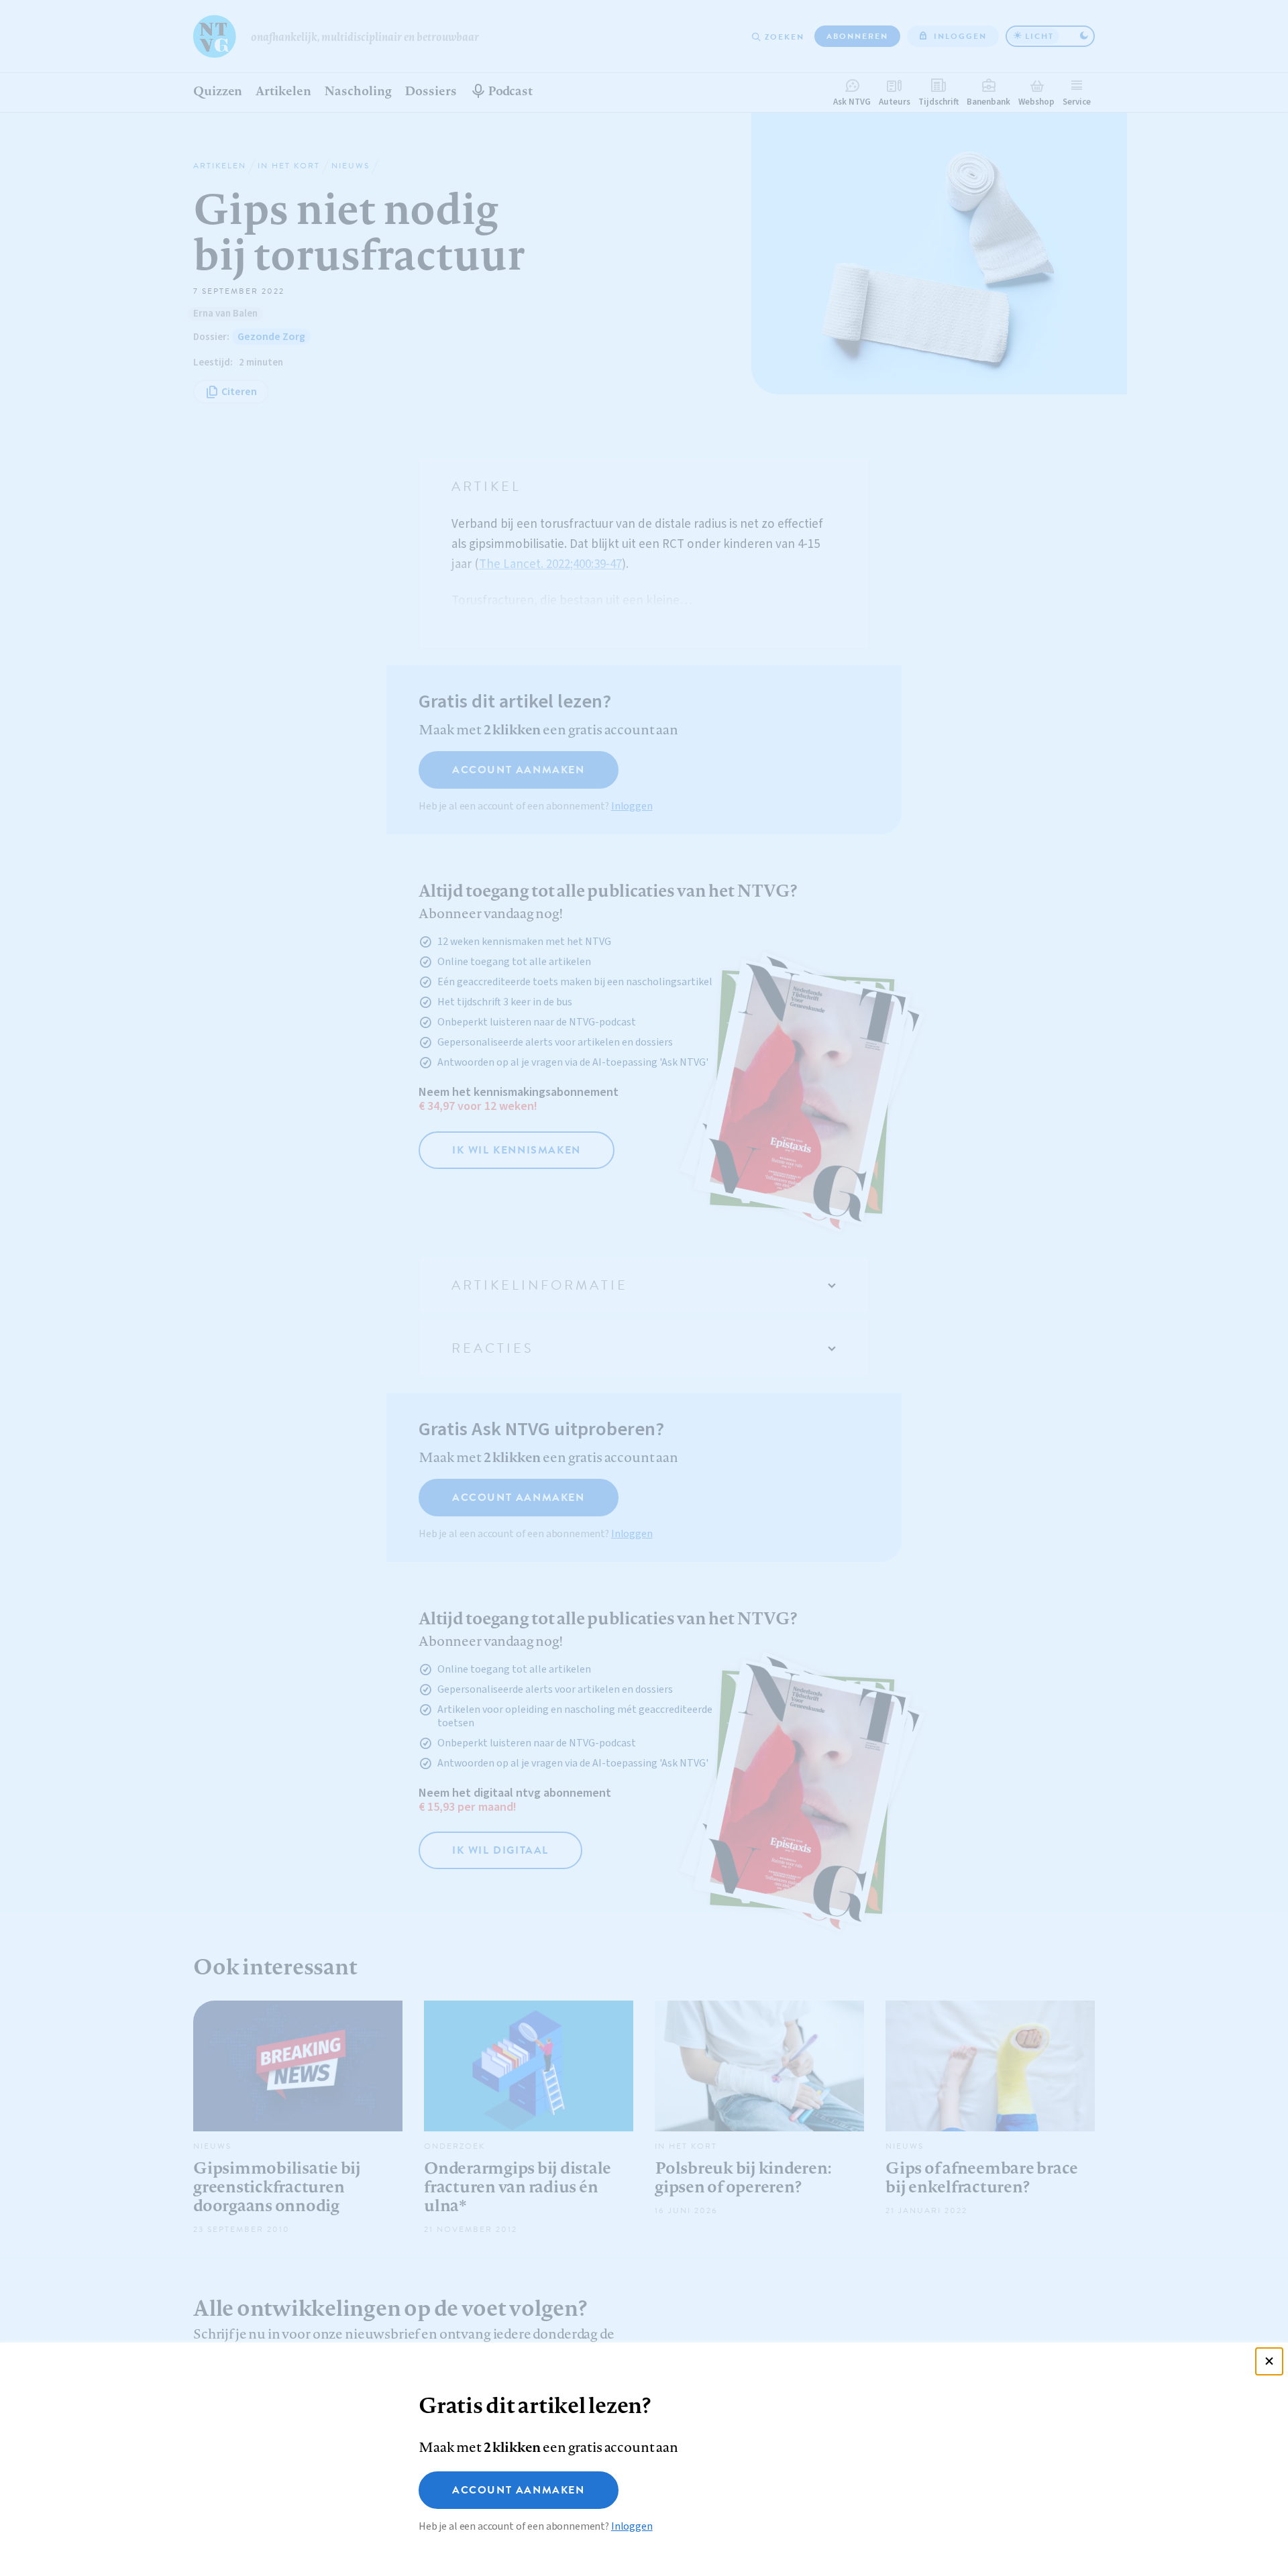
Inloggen (632, 2526)
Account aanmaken (519, 2490)
